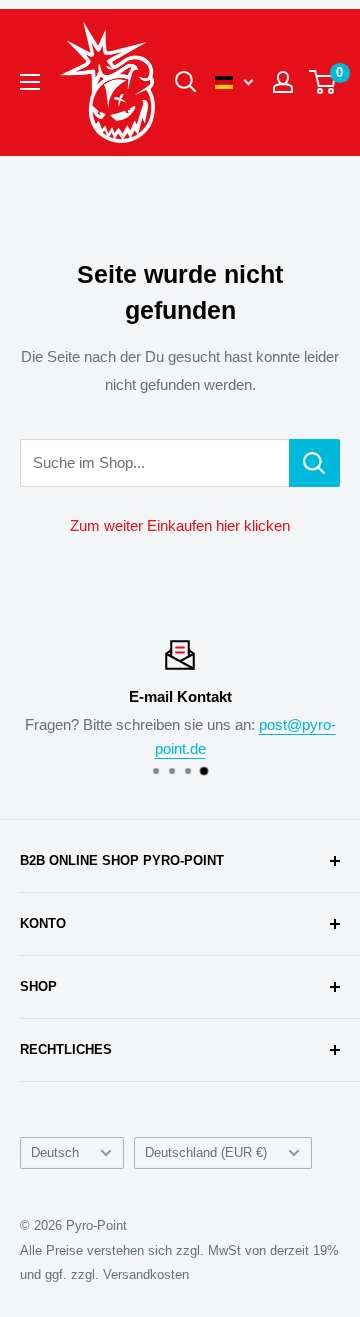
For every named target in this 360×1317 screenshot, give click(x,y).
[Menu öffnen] (30, 82)
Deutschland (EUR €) (206, 1152)
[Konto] (283, 82)
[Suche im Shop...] (314, 463)
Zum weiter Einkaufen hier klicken (180, 525)
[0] (323, 82)
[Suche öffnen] (186, 82)
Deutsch (55, 1152)
